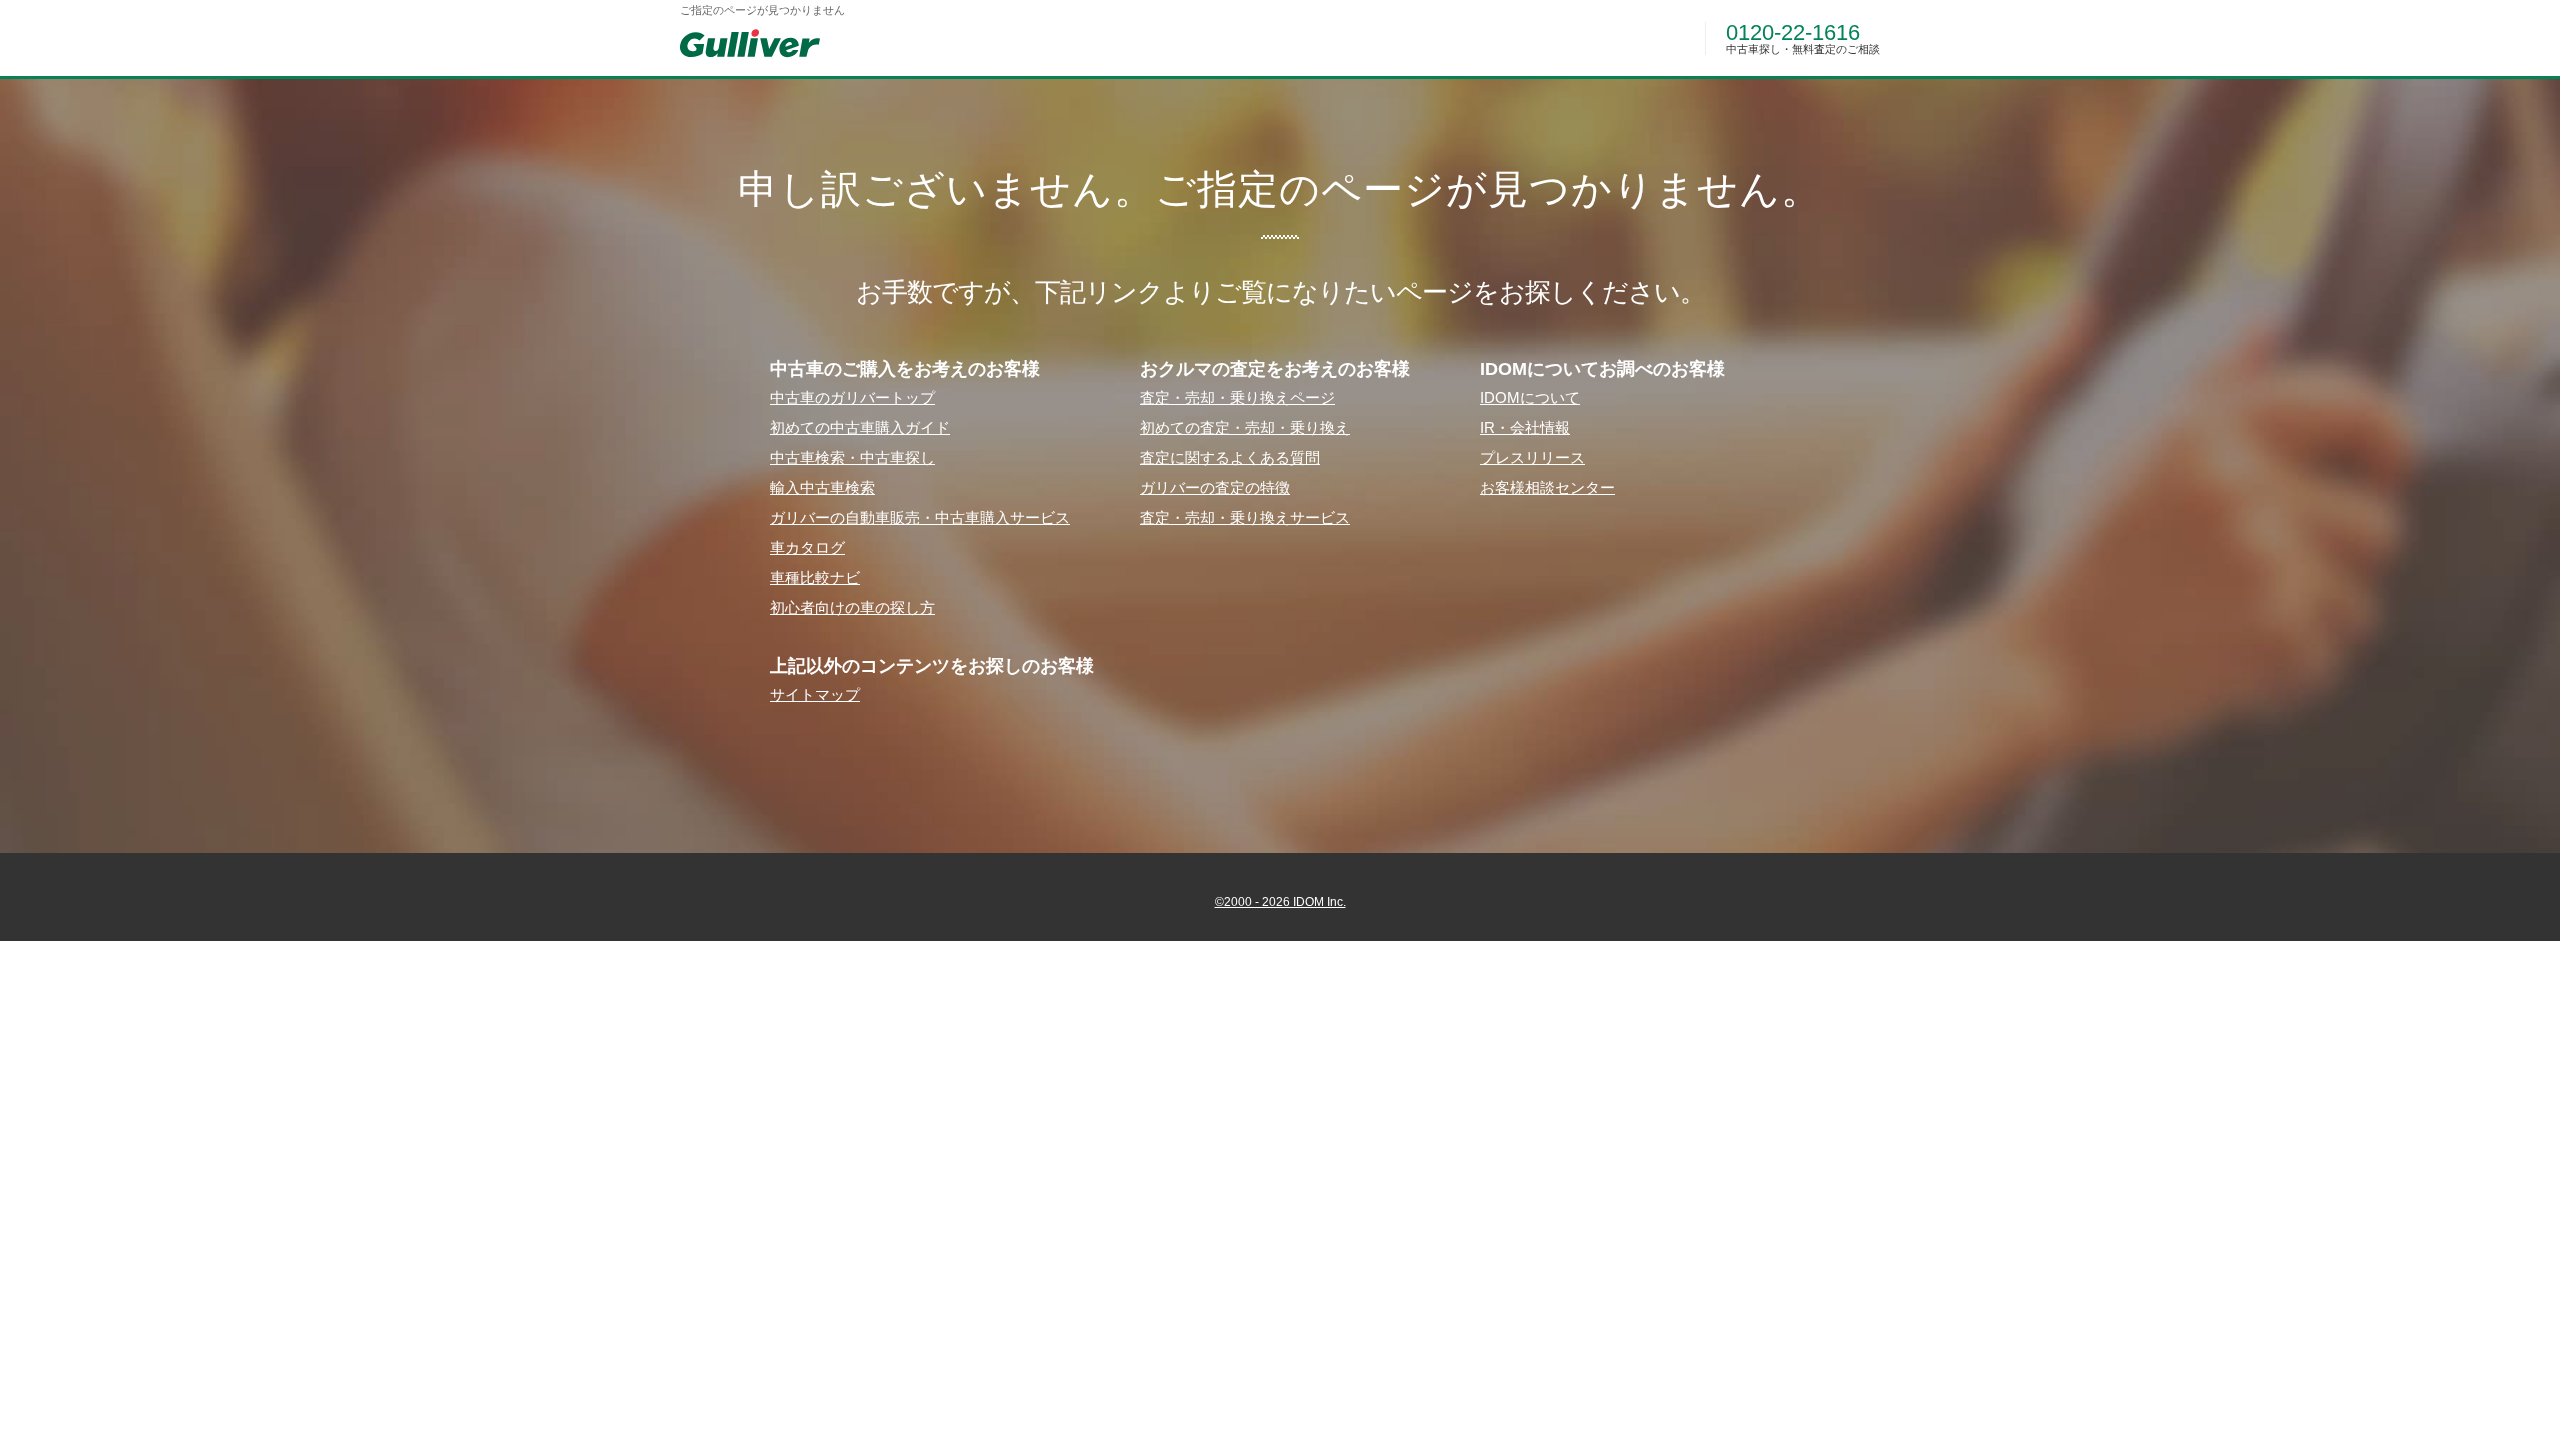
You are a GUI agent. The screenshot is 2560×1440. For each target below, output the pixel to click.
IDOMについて (1530, 397)
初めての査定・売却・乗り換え (1245, 427)
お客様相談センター (1547, 487)
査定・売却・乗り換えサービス (1245, 517)
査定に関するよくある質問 (1230, 457)
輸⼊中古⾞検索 (822, 487)
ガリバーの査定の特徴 (1215, 487)
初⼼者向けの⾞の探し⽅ (852, 607)
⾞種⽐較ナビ (815, 577)
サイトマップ (815, 694)
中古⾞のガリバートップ (852, 397)
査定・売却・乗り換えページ (1237, 397)
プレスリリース (1532, 457)
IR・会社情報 (1525, 427)
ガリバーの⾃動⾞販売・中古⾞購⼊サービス (920, 517)
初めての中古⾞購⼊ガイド (860, 427)
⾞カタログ (807, 547)
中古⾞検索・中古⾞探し (852, 457)
